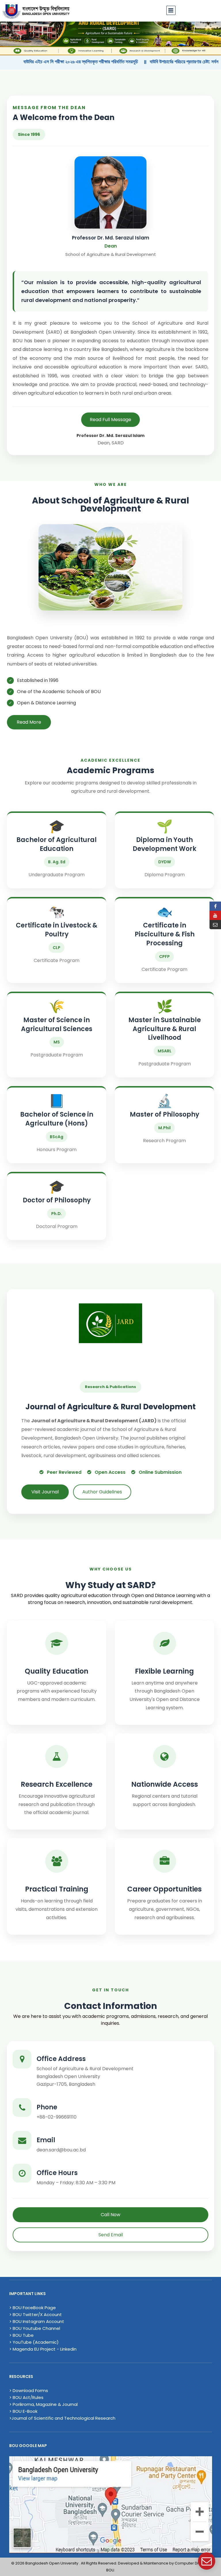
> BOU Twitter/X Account (36, 2314)
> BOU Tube (21, 2335)
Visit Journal (45, 1492)
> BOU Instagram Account (37, 2321)
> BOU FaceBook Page (33, 2308)
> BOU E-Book (23, 2411)
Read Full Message (110, 420)
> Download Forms (29, 2390)
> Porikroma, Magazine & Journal (43, 2404)
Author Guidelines (102, 1492)
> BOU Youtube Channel (35, 2328)
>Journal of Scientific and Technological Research (62, 2418)
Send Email (111, 2235)
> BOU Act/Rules (26, 2397)
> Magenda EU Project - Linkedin (43, 2349)
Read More (29, 722)
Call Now (110, 2215)
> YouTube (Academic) (34, 2342)
